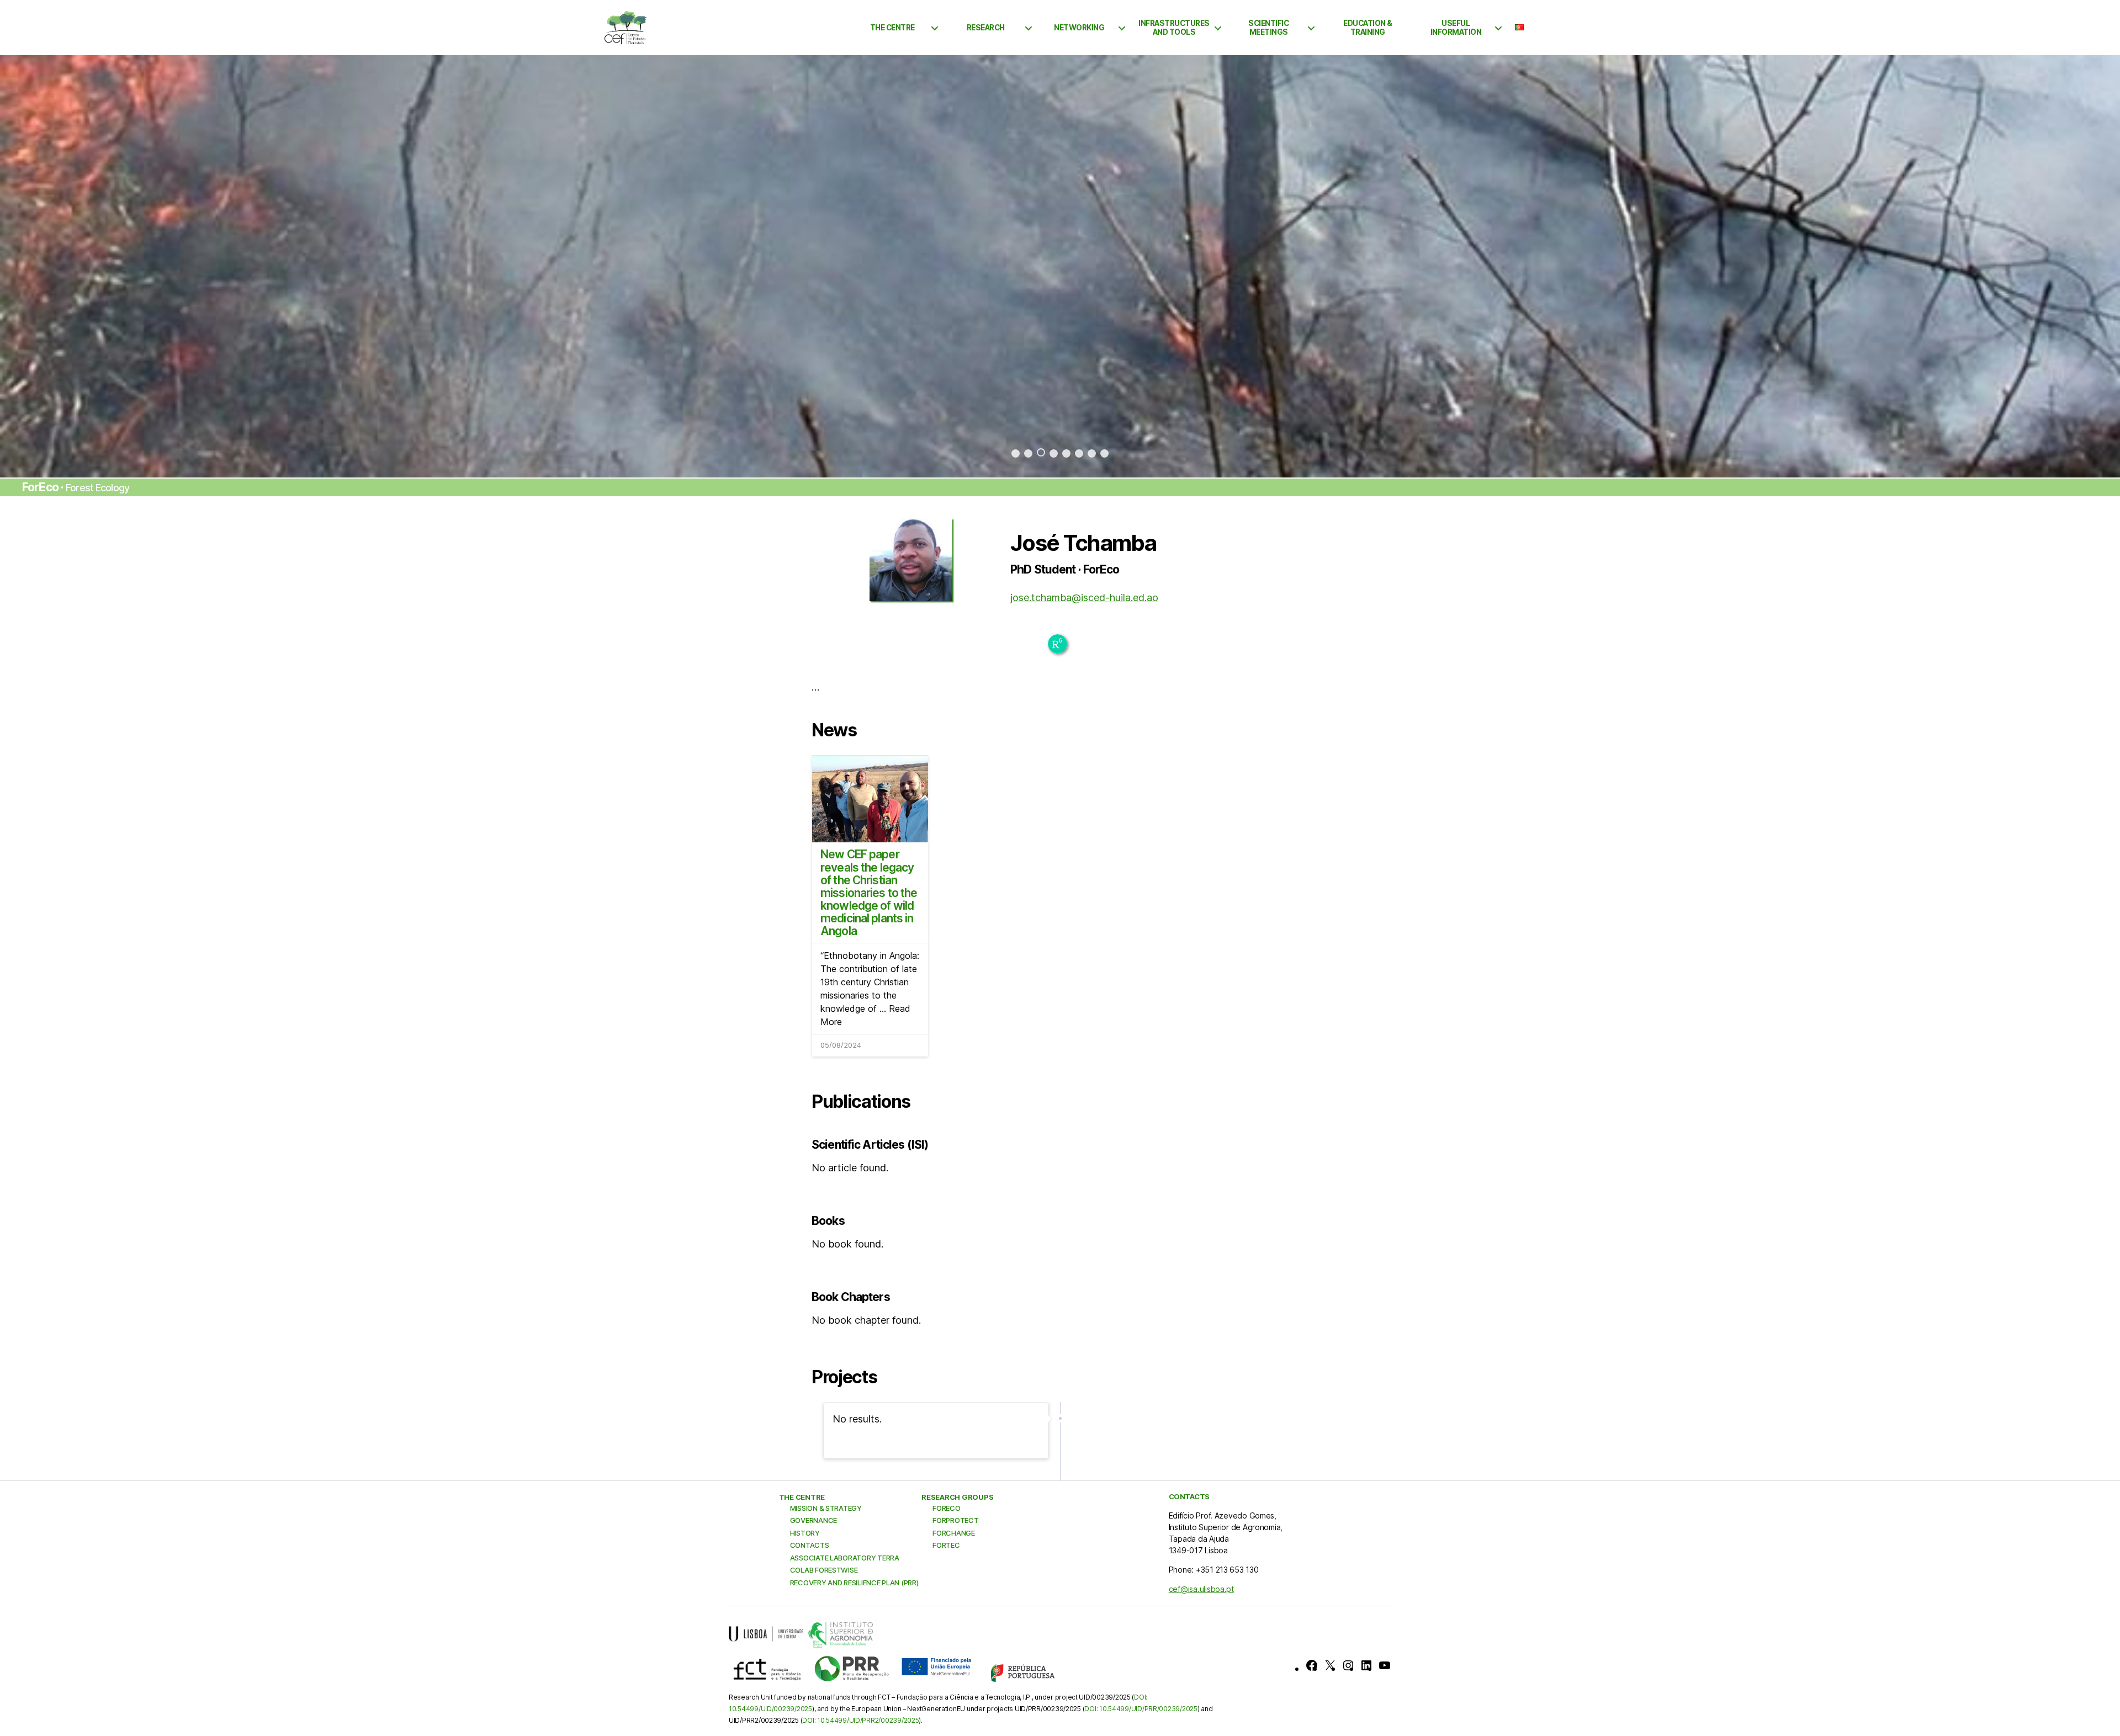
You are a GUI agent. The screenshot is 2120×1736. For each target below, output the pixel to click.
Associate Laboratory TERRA (845, 1558)
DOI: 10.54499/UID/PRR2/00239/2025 (860, 1720)
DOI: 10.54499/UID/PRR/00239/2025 (1141, 1709)
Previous (59, 267)
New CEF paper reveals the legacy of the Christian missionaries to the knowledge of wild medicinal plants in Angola (869, 893)
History (805, 1533)
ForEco (946, 1508)
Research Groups (957, 1497)
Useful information (1456, 28)
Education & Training (1368, 28)
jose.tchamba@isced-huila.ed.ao (1084, 598)
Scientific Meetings (1268, 28)
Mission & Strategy (826, 1508)
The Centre (892, 28)
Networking (1079, 28)
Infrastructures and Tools (1174, 28)
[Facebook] (1312, 1665)
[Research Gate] (1058, 644)
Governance (813, 1520)
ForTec (946, 1545)
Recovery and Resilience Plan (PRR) (854, 1583)
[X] (1330, 1665)
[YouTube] (1385, 1665)
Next (2061, 267)
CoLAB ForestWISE (824, 1570)
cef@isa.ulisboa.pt (1201, 1589)
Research (986, 28)
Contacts (810, 1545)
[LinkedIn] (1366, 1665)
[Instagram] (1348, 1665)
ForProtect (955, 1520)
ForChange (954, 1533)
